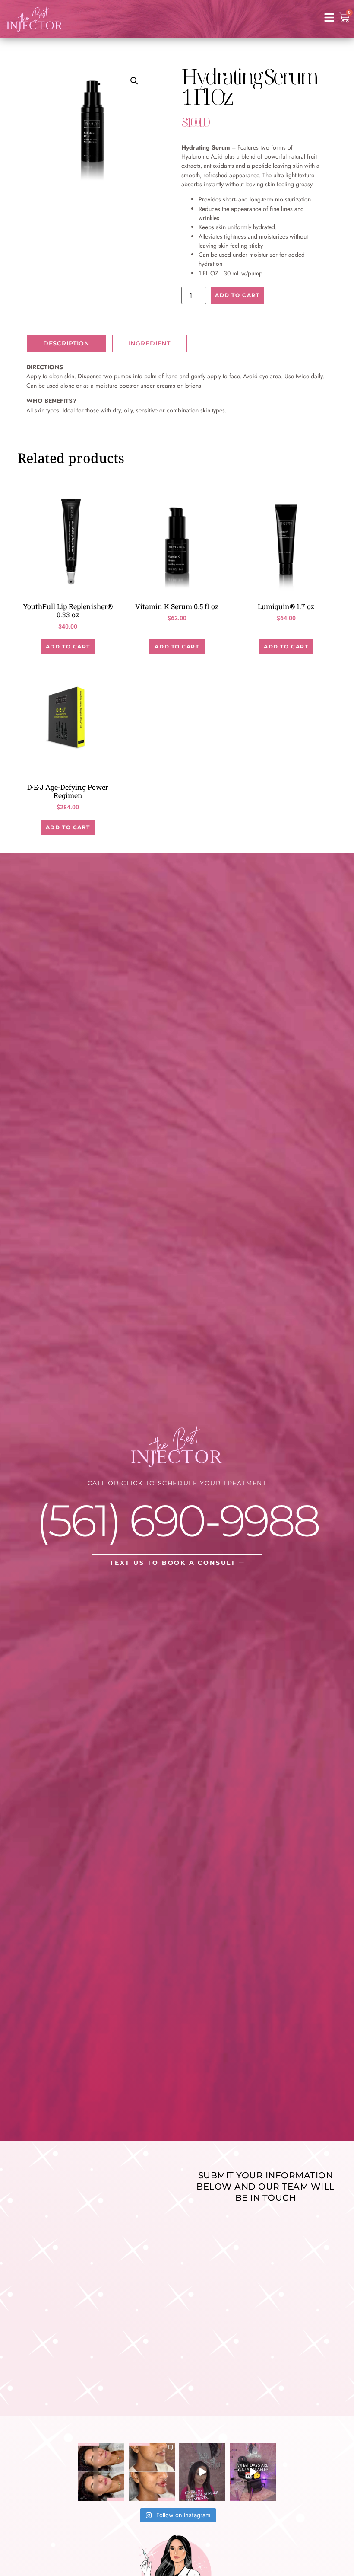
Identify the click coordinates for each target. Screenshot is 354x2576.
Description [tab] (66, 343)
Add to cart (237, 295)
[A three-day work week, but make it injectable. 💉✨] (253, 2472)
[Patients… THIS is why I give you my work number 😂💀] (202, 2472)
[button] (134, 81)
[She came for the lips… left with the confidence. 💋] (152, 2472)
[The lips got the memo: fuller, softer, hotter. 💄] (101, 2472)
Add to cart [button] (68, 646)
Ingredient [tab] (150, 343)
